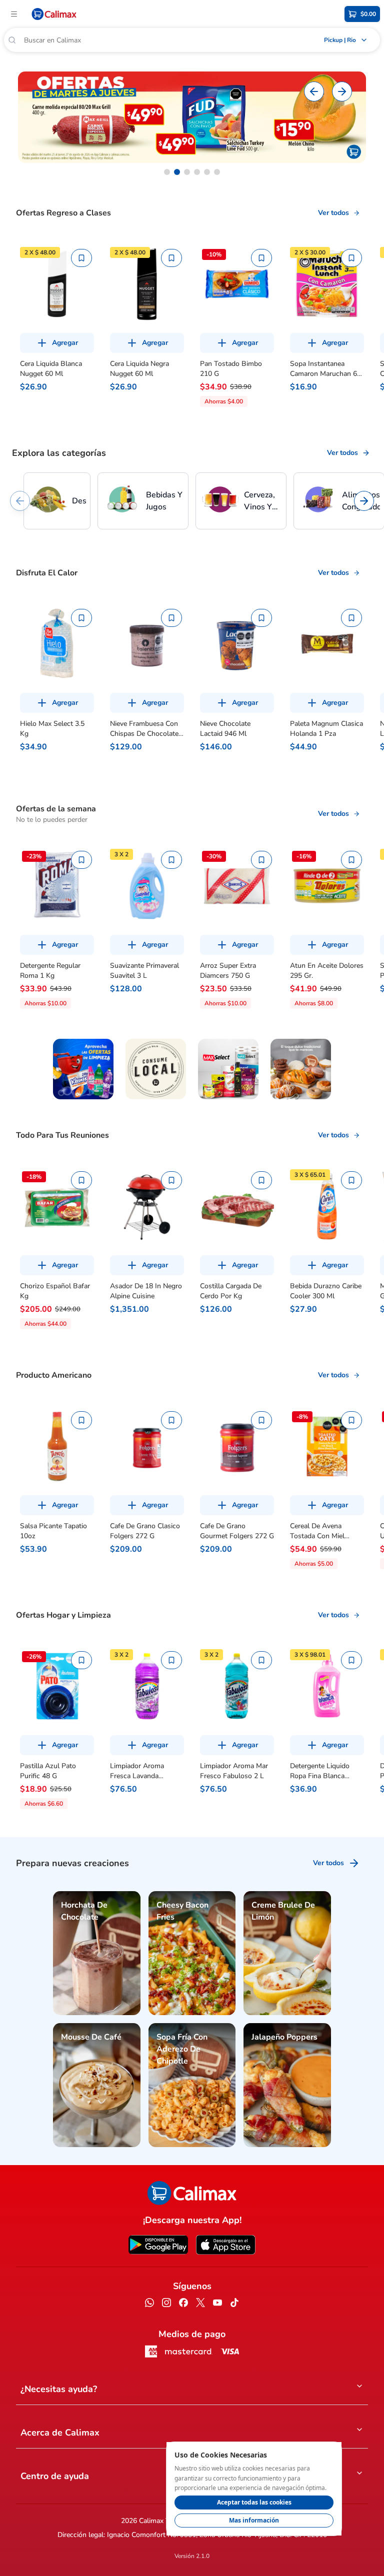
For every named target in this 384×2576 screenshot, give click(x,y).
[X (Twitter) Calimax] (200, 2304)
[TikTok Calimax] (234, 2304)
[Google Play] (158, 2245)
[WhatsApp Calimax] (149, 2304)
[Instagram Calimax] (166, 2304)
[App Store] (226, 2245)
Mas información (254, 2520)
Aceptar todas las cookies (254, 2502)
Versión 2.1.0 (192, 2556)
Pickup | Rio (340, 40)
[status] (254, 2489)
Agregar (65, 343)
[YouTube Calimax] (217, 2304)
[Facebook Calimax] (183, 2304)
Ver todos (333, 213)
